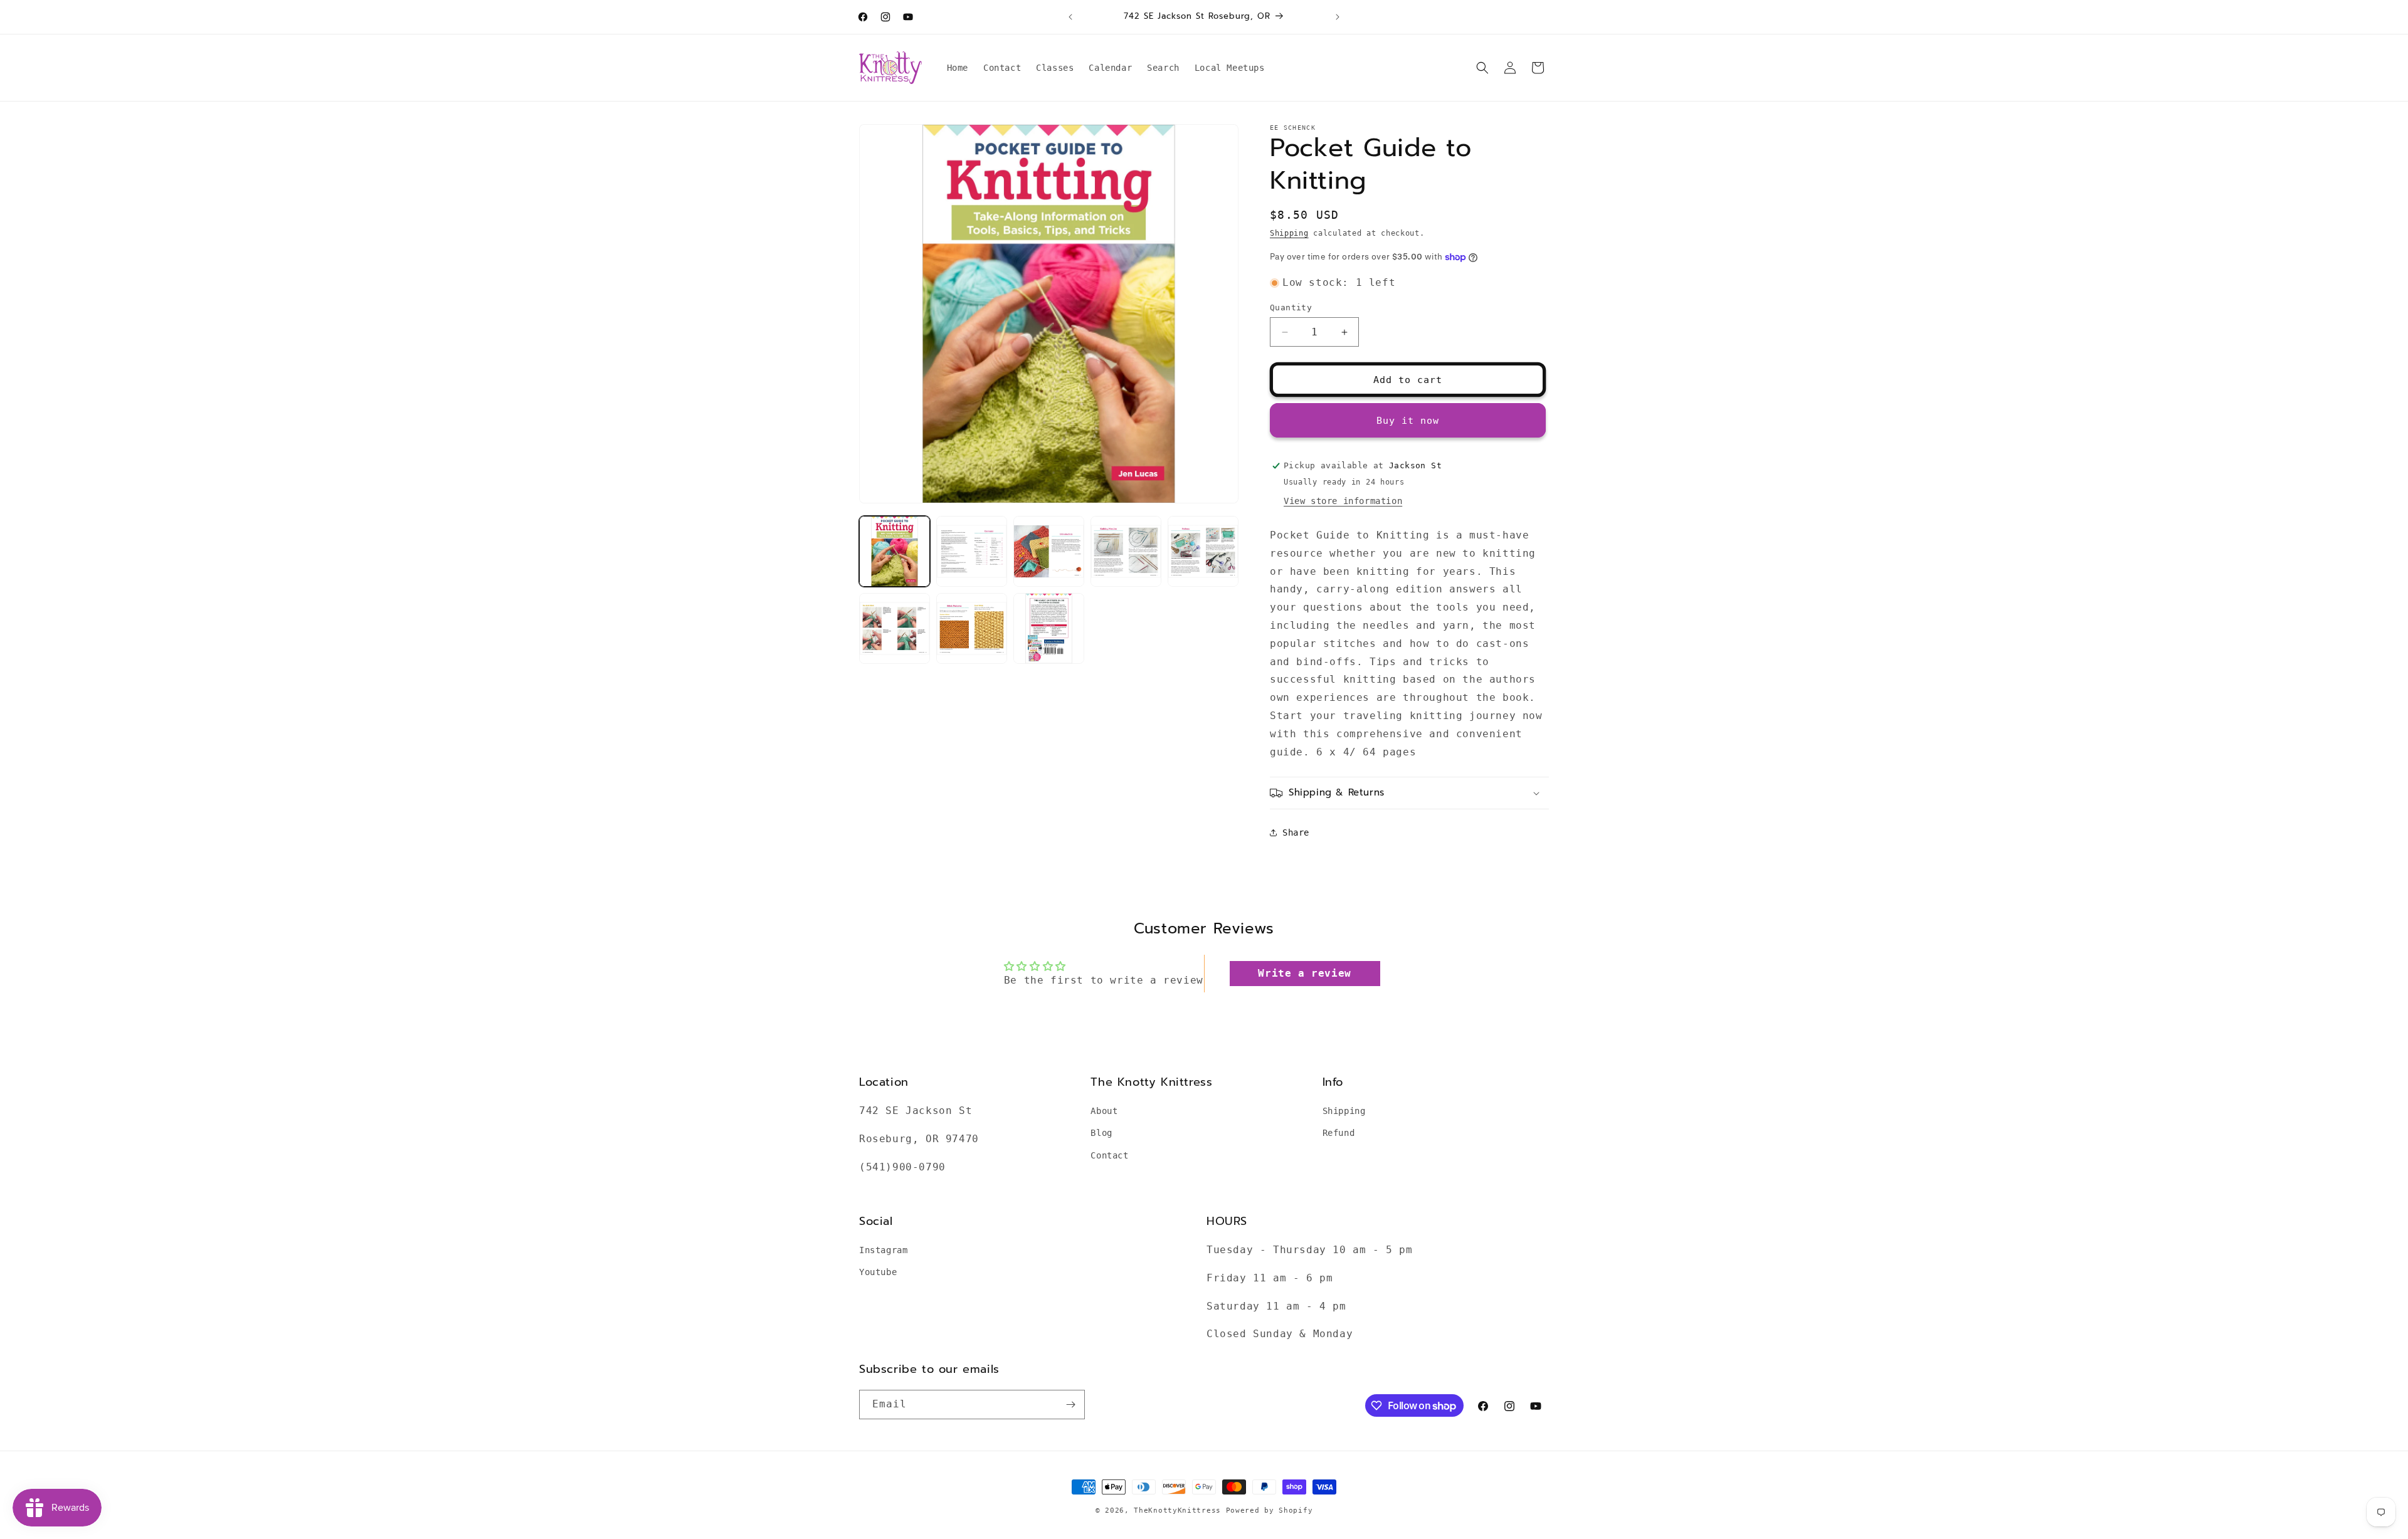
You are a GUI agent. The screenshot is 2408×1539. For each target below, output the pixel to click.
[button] (1482, 68)
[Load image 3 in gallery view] (1049, 551)
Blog (1101, 1133)
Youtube (878, 1272)
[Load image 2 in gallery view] (972, 551)
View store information (1343, 501)
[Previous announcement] (1070, 17)
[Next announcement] (1338, 17)
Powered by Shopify (1270, 1510)
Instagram (883, 1250)
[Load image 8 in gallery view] (1049, 628)
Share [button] (1296, 833)
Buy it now (1408, 421)
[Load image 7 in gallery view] (972, 628)
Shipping (1289, 233)
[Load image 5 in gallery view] (1203, 551)
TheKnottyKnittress (1177, 1510)
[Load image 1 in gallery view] (895, 551)
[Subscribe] (1070, 1405)
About (1104, 1111)
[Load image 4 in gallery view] (1126, 551)
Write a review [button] (1304, 973)
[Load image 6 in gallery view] (895, 628)
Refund (1339, 1133)
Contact (1109, 1155)
